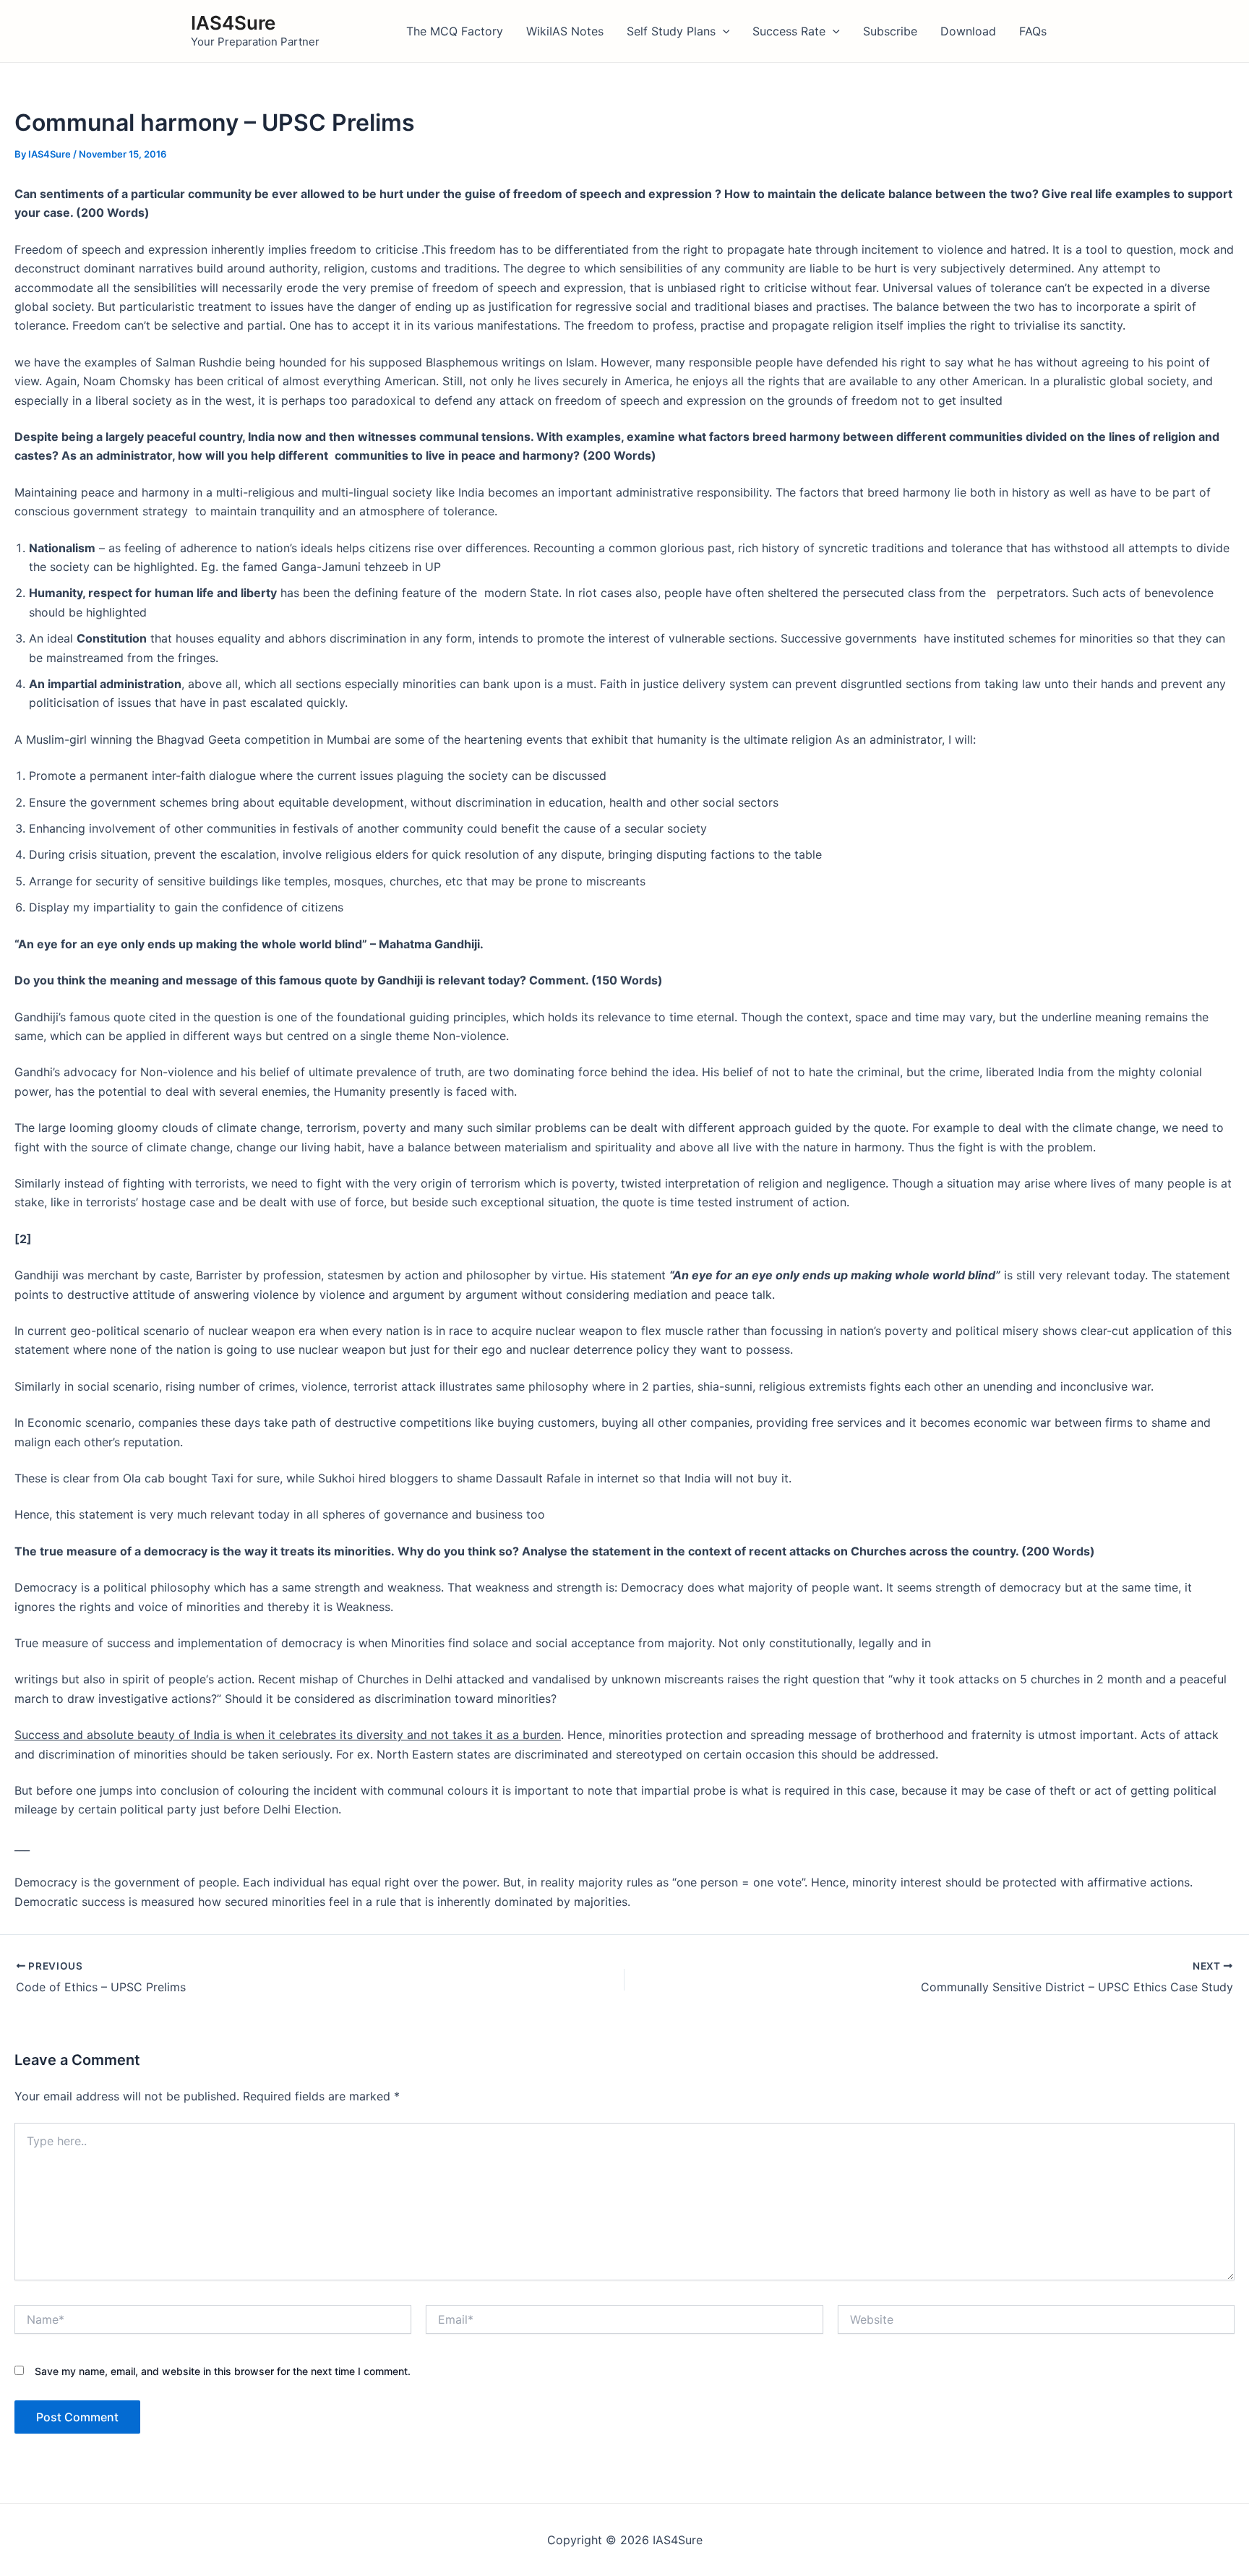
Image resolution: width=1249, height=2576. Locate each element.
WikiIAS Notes (565, 31)
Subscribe (890, 31)
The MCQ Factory (455, 31)
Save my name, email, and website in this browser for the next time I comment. (223, 2371)
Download (968, 31)
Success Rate (789, 31)
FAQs (1033, 31)
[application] (723, 31)
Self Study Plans (671, 31)
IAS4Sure (233, 23)
